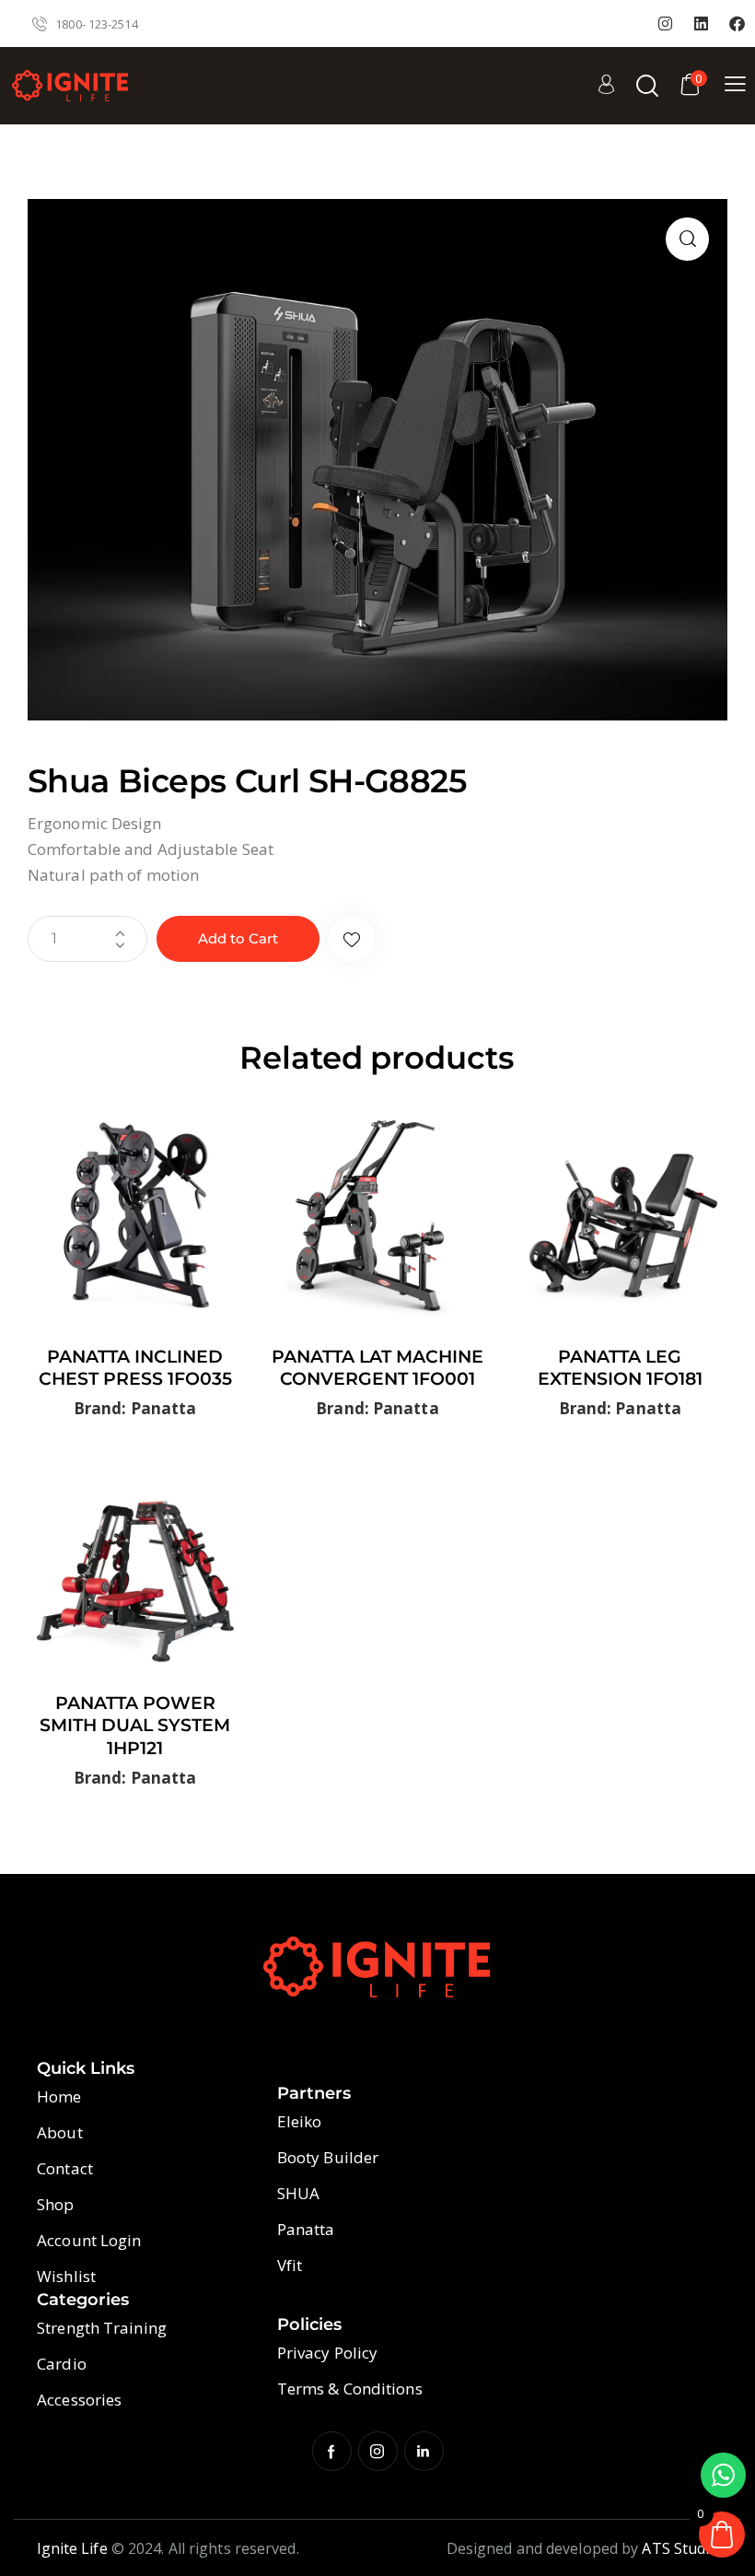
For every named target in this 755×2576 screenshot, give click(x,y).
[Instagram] (666, 24)
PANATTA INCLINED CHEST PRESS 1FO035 (135, 1368)
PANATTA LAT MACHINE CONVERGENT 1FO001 (377, 1368)
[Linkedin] (702, 24)
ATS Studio (680, 2548)
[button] (687, 239)
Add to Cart (238, 938)
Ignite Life (72, 2548)
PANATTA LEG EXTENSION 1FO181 (620, 1368)
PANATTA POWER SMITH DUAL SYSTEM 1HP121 (135, 1726)
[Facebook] (738, 24)
